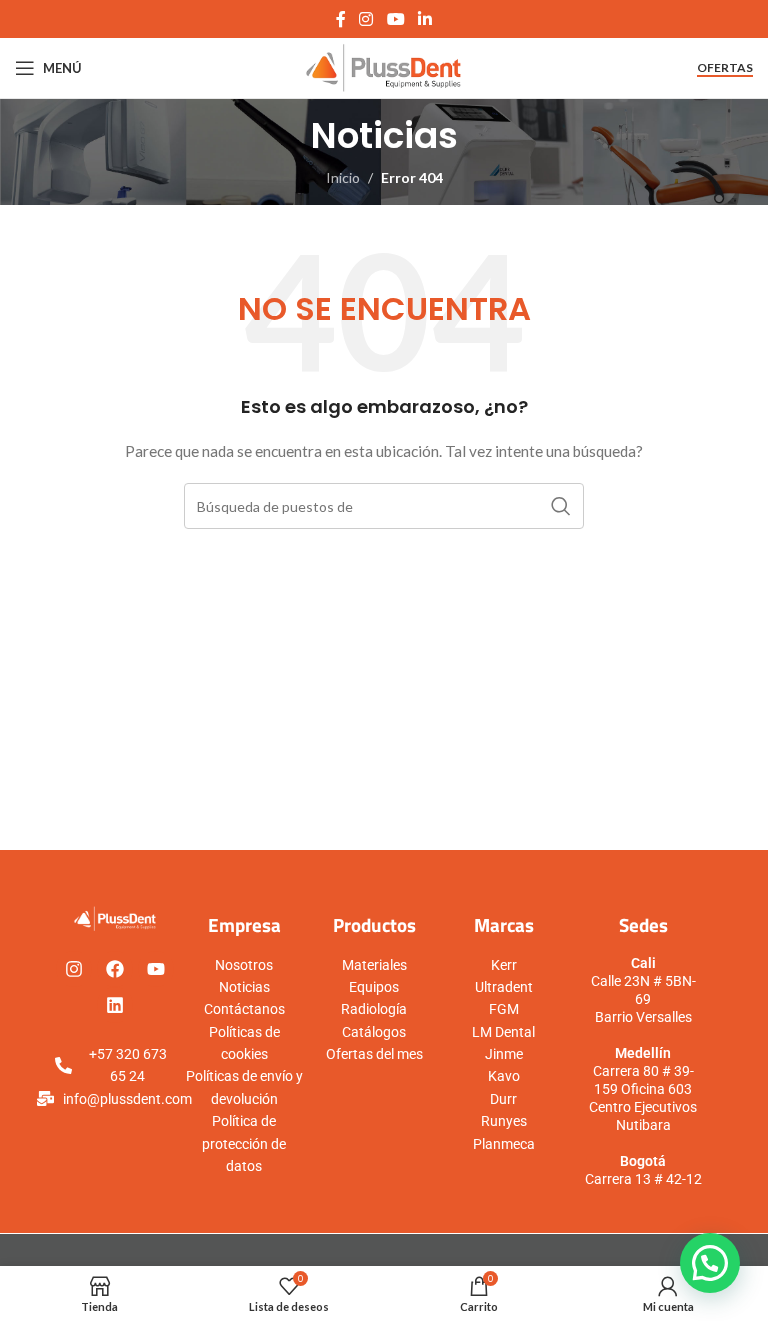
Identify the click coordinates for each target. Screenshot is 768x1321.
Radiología (374, 1009)
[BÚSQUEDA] (561, 506)
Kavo (504, 1076)
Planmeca (504, 1144)
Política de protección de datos (244, 1143)
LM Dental (503, 1032)
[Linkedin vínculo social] (424, 19)
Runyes (504, 1121)
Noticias (244, 987)
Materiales (374, 965)
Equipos (374, 987)
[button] (710, 1263)
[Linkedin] (115, 1005)
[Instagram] (74, 969)
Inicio (343, 177)
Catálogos (374, 1032)
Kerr (504, 965)
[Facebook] (115, 969)
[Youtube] (156, 969)
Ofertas (725, 68)
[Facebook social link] (340, 19)
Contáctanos (244, 1009)
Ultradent (504, 987)
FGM (504, 1009)
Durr (503, 1099)
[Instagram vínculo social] (366, 19)
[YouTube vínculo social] (395, 19)
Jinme (504, 1054)
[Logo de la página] (384, 66)
